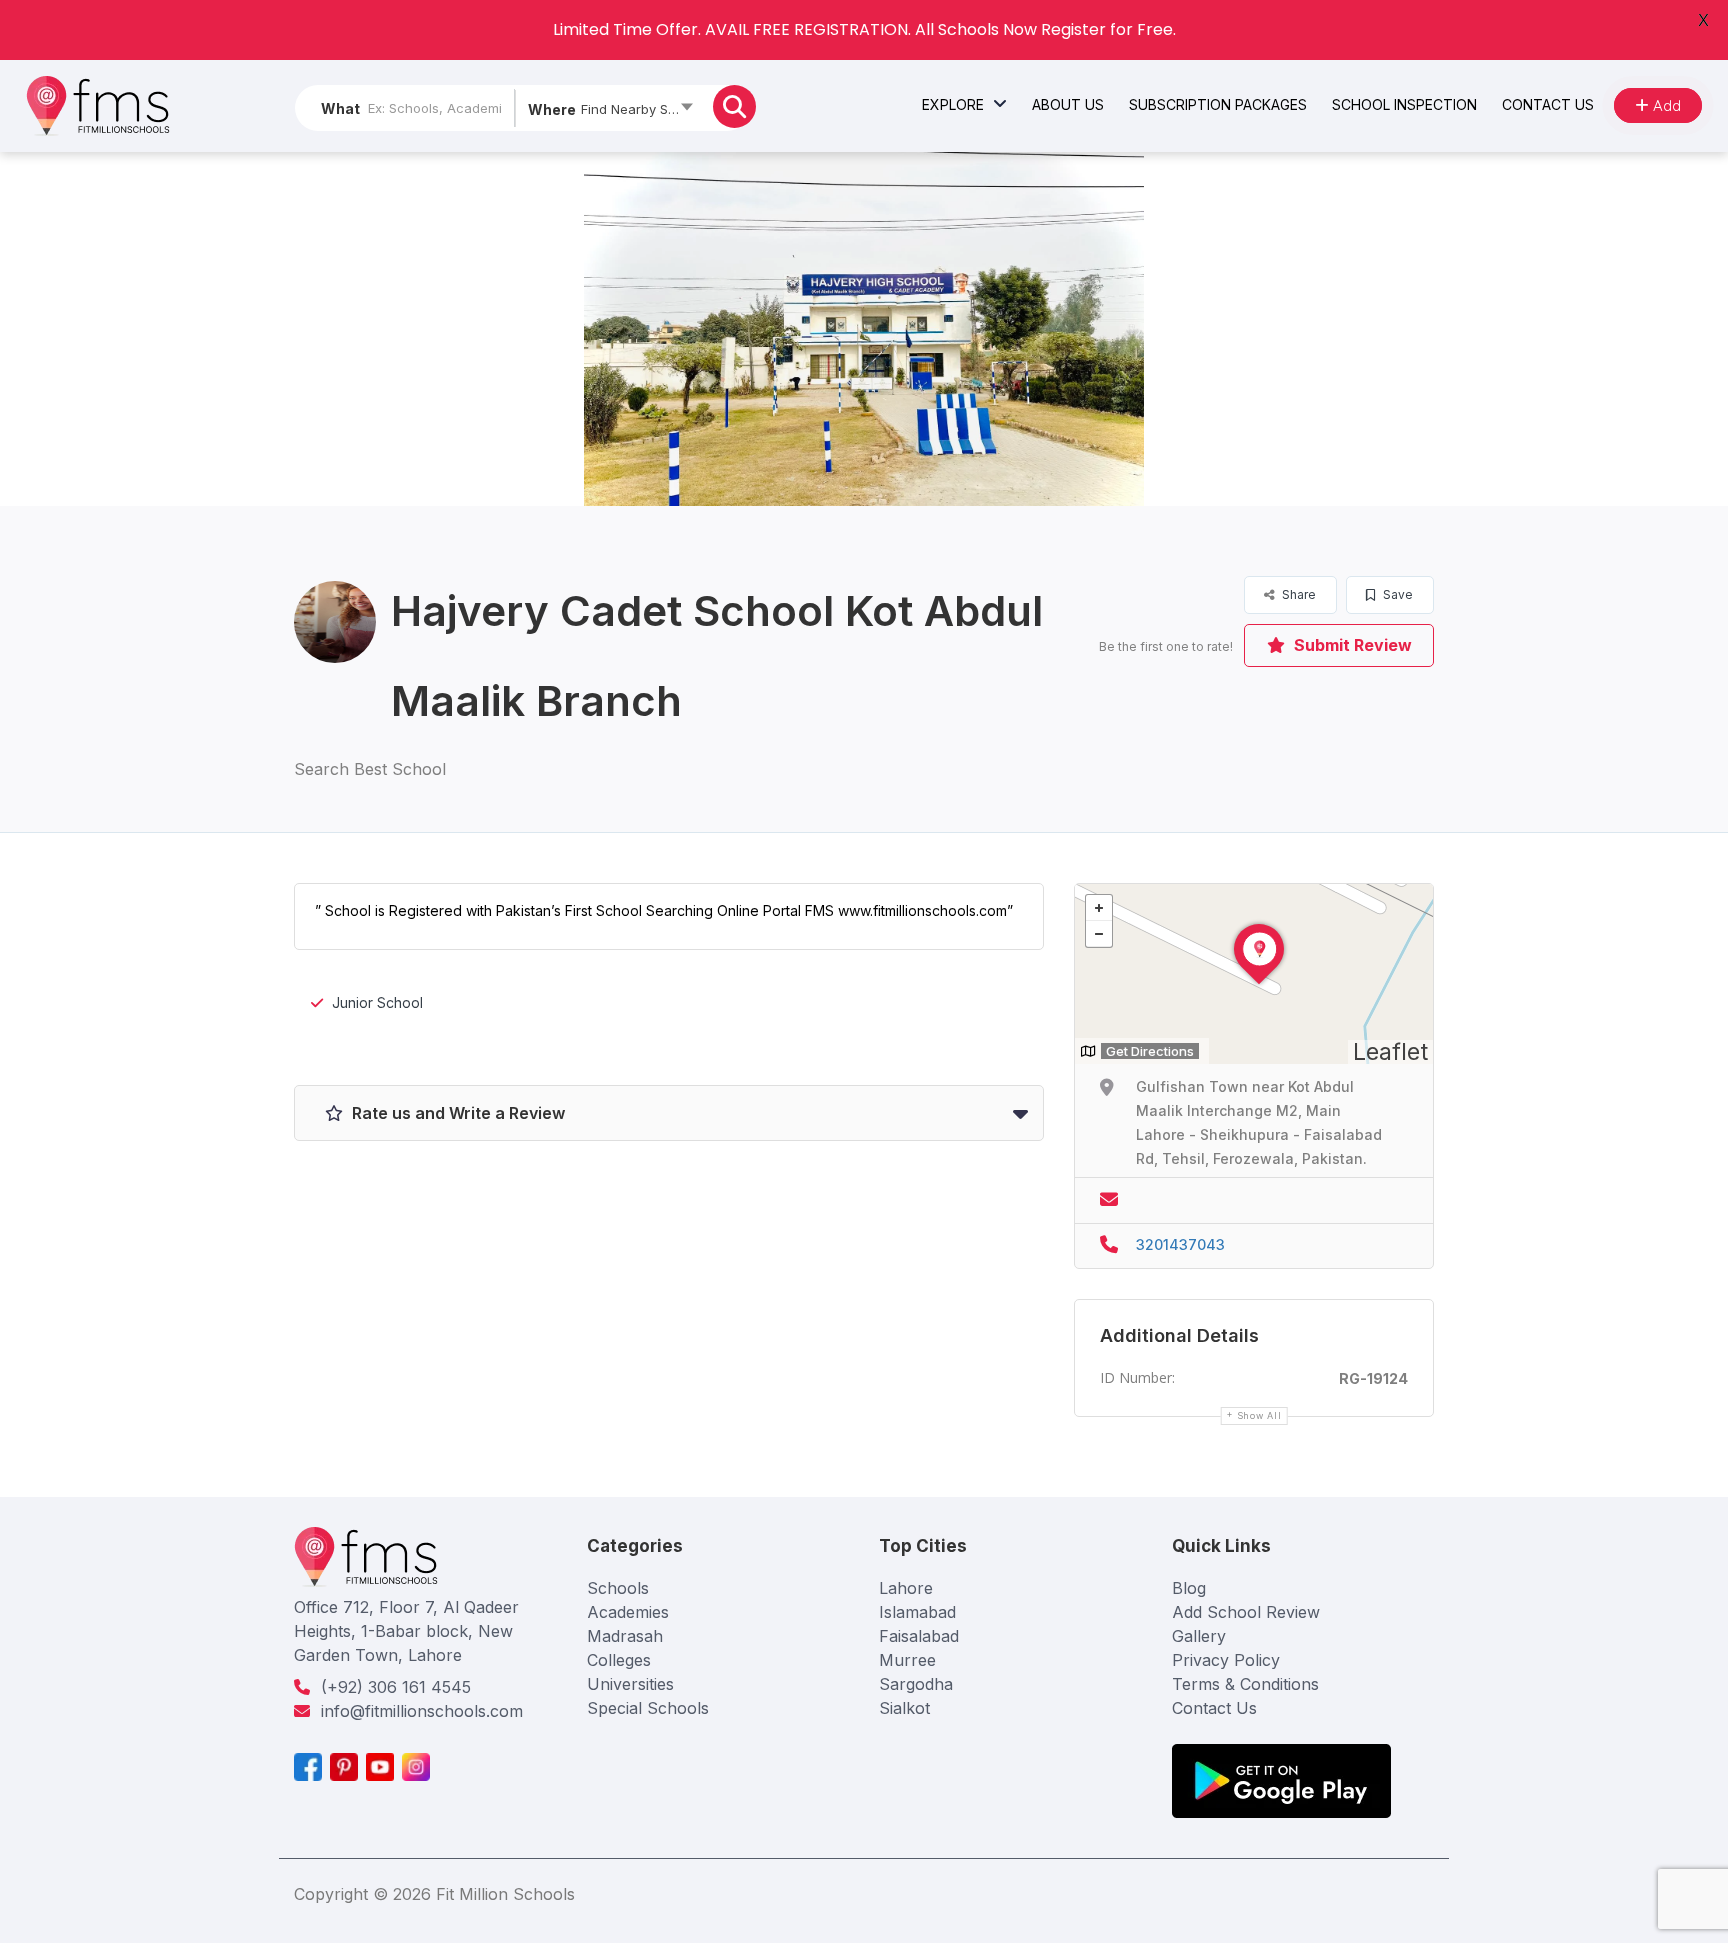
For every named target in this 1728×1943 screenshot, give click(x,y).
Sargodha (916, 1684)
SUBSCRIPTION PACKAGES (1218, 104)
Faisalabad (919, 1636)
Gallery (1199, 1636)
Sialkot (904, 1708)
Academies (628, 1612)
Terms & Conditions (1245, 1684)
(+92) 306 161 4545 (396, 1687)
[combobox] (609, 113)
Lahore (906, 1588)
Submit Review (1351, 645)
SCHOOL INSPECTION (1404, 104)
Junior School (377, 1002)
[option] (864, 329)
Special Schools (648, 1708)
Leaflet (1390, 1052)
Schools (618, 1588)
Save (1396, 594)
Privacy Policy (1226, 1660)
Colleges (619, 1660)
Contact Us (1214, 1708)
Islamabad (917, 1612)
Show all (1259, 1415)
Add (1665, 105)
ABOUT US (1068, 104)
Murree (907, 1660)
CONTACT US (1548, 104)
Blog (1189, 1588)
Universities (630, 1684)
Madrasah (625, 1636)
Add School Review (1246, 1612)
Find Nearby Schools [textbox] (642, 109)
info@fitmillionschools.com (422, 1711)
